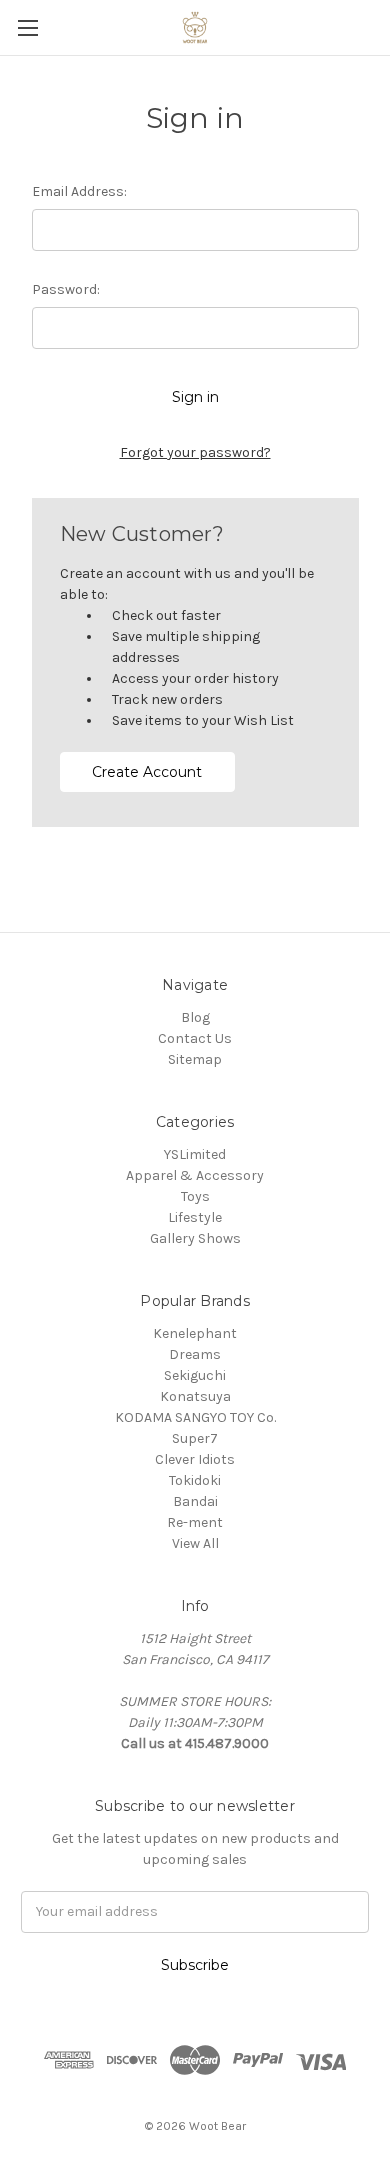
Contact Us (195, 1038)
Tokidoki (195, 1480)
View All (195, 1543)
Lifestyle (195, 1217)
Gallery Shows (195, 1238)
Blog (195, 1017)
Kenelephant (195, 1333)
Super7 (195, 1438)
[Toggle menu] (27, 27)
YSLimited (195, 1154)
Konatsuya (195, 1396)
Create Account (147, 772)
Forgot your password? (195, 452)
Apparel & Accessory (195, 1175)
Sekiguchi (195, 1375)
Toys (195, 1196)
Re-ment (195, 1522)
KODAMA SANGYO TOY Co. (195, 1417)
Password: (66, 289)
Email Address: (79, 191)
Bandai (195, 1501)
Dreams (195, 1354)
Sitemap (195, 1059)
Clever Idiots (195, 1459)
